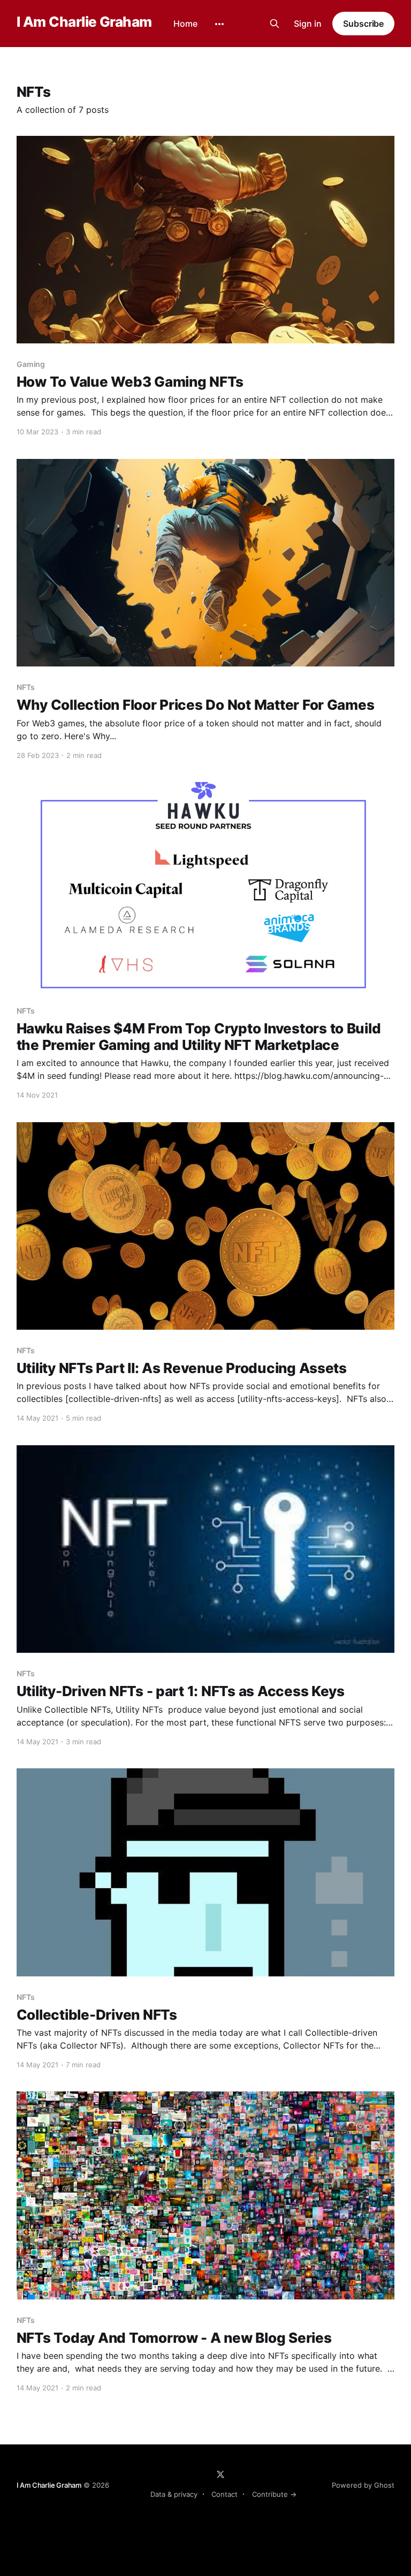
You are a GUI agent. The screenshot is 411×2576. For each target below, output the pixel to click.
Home (185, 24)
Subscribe (363, 24)
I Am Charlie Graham (84, 22)
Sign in (308, 24)
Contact (224, 2494)
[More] (219, 24)
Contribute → (274, 2494)
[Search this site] (275, 24)
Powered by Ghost (363, 2485)
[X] (220, 2474)
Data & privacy (174, 2494)
